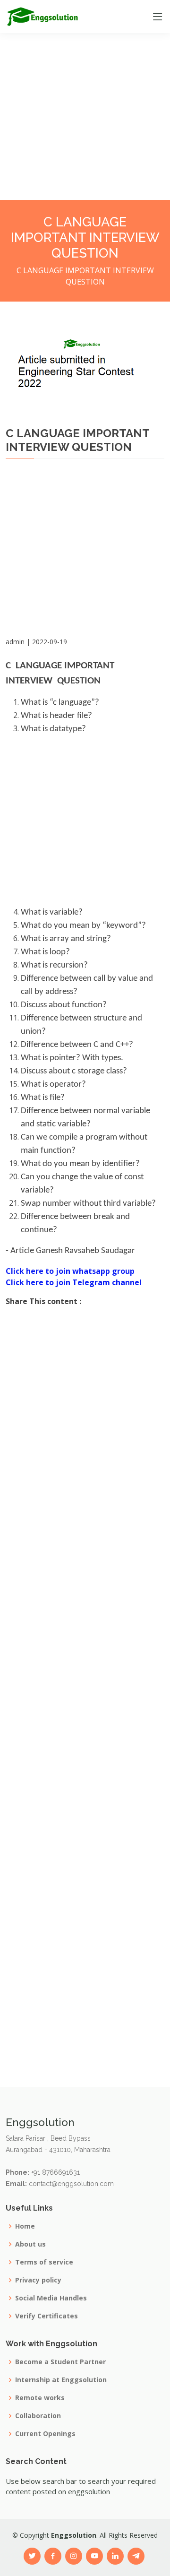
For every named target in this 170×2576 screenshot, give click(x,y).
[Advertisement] (85, 85)
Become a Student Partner (60, 2362)
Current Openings (45, 2434)
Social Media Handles (51, 2298)
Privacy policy (38, 2280)
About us (30, 2244)
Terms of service (44, 2262)
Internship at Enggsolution (61, 2380)
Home (25, 2226)
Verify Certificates (47, 2316)
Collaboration (38, 2416)
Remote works (40, 2398)
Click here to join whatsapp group (70, 1271)
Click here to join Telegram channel (74, 1282)
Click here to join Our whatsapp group (78, 653)
